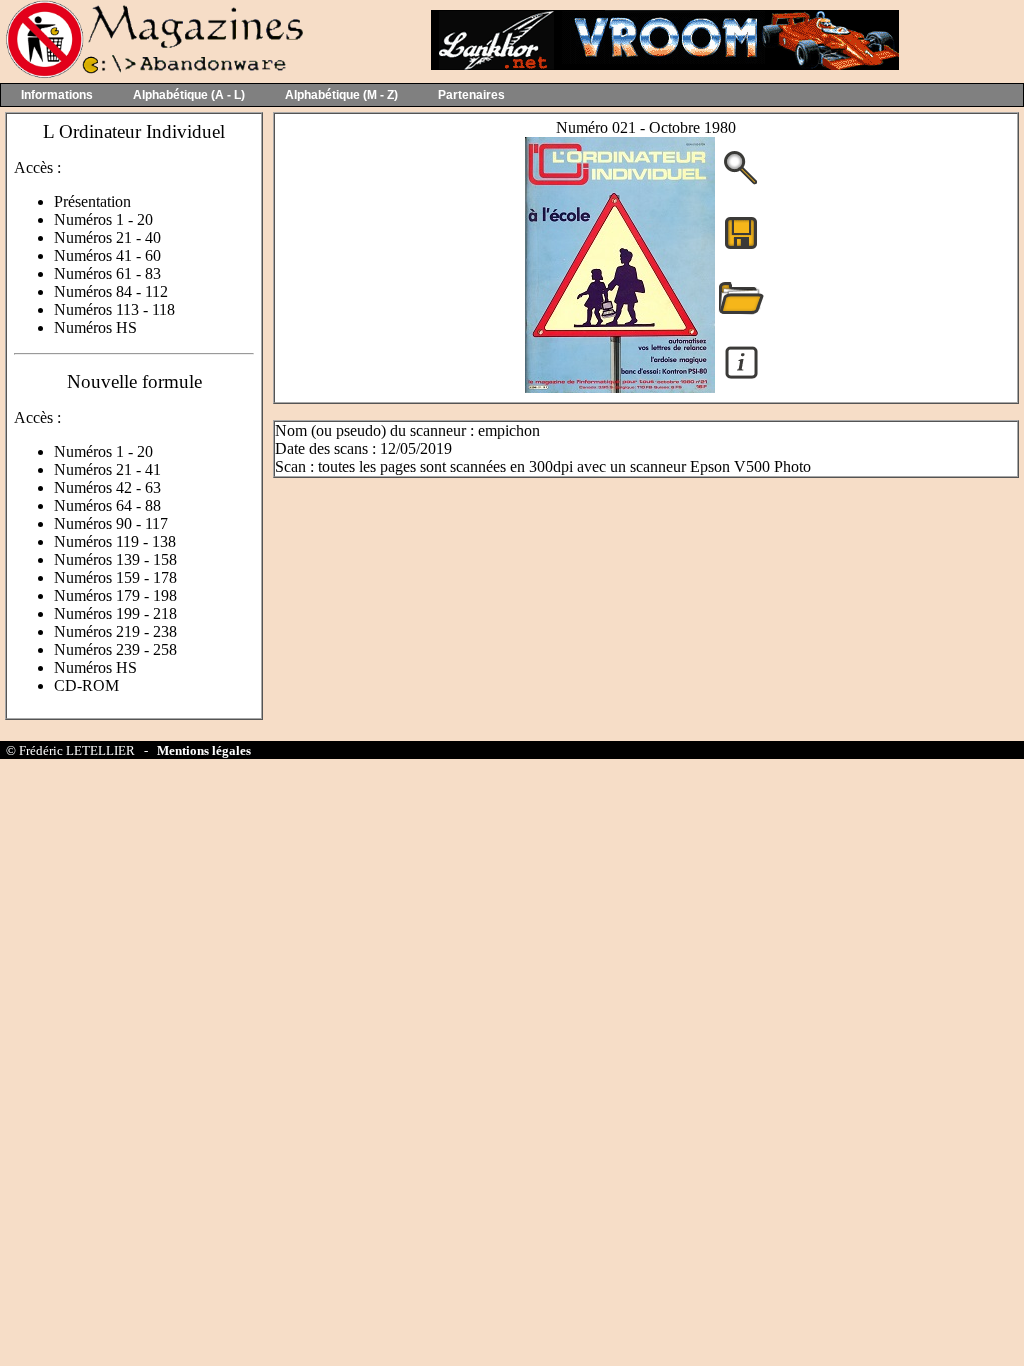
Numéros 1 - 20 (103, 219)
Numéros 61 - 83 (107, 273)
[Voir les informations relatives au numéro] (741, 377)
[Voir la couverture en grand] (741, 182)
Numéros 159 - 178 (115, 577)
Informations (57, 95)
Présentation (92, 201)
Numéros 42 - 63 (107, 487)
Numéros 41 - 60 (107, 255)
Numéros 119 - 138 (115, 541)
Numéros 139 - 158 (115, 559)
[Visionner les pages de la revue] (620, 387)
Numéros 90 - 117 (111, 523)
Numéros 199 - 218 (115, 613)
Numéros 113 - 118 (114, 309)
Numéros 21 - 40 (107, 237)
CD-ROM (86, 685)
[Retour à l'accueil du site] (152, 73)
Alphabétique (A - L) (189, 95)
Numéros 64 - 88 (107, 505)
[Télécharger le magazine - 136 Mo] (741, 247)
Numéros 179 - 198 (115, 595)
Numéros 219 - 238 (115, 631)
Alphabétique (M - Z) (341, 95)
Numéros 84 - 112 (111, 291)
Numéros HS (95, 327)
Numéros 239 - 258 (115, 649)
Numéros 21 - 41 (107, 469)
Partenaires (471, 95)
